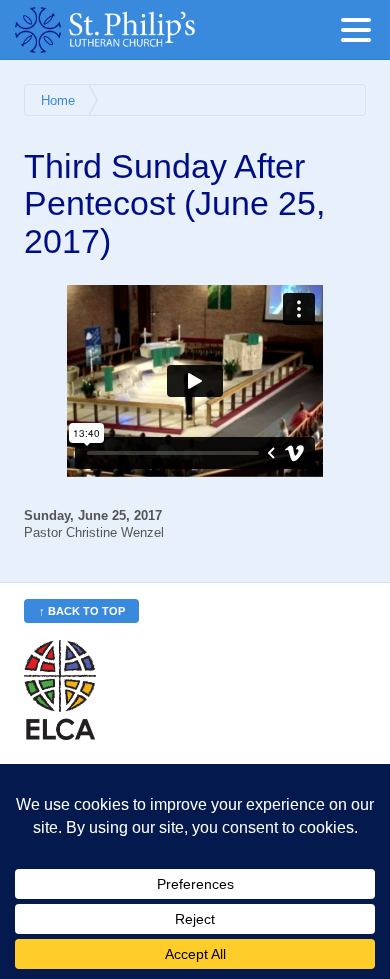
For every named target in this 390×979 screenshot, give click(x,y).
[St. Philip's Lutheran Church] (135, 30)
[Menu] (361, 33)
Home (58, 101)
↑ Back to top (82, 611)
